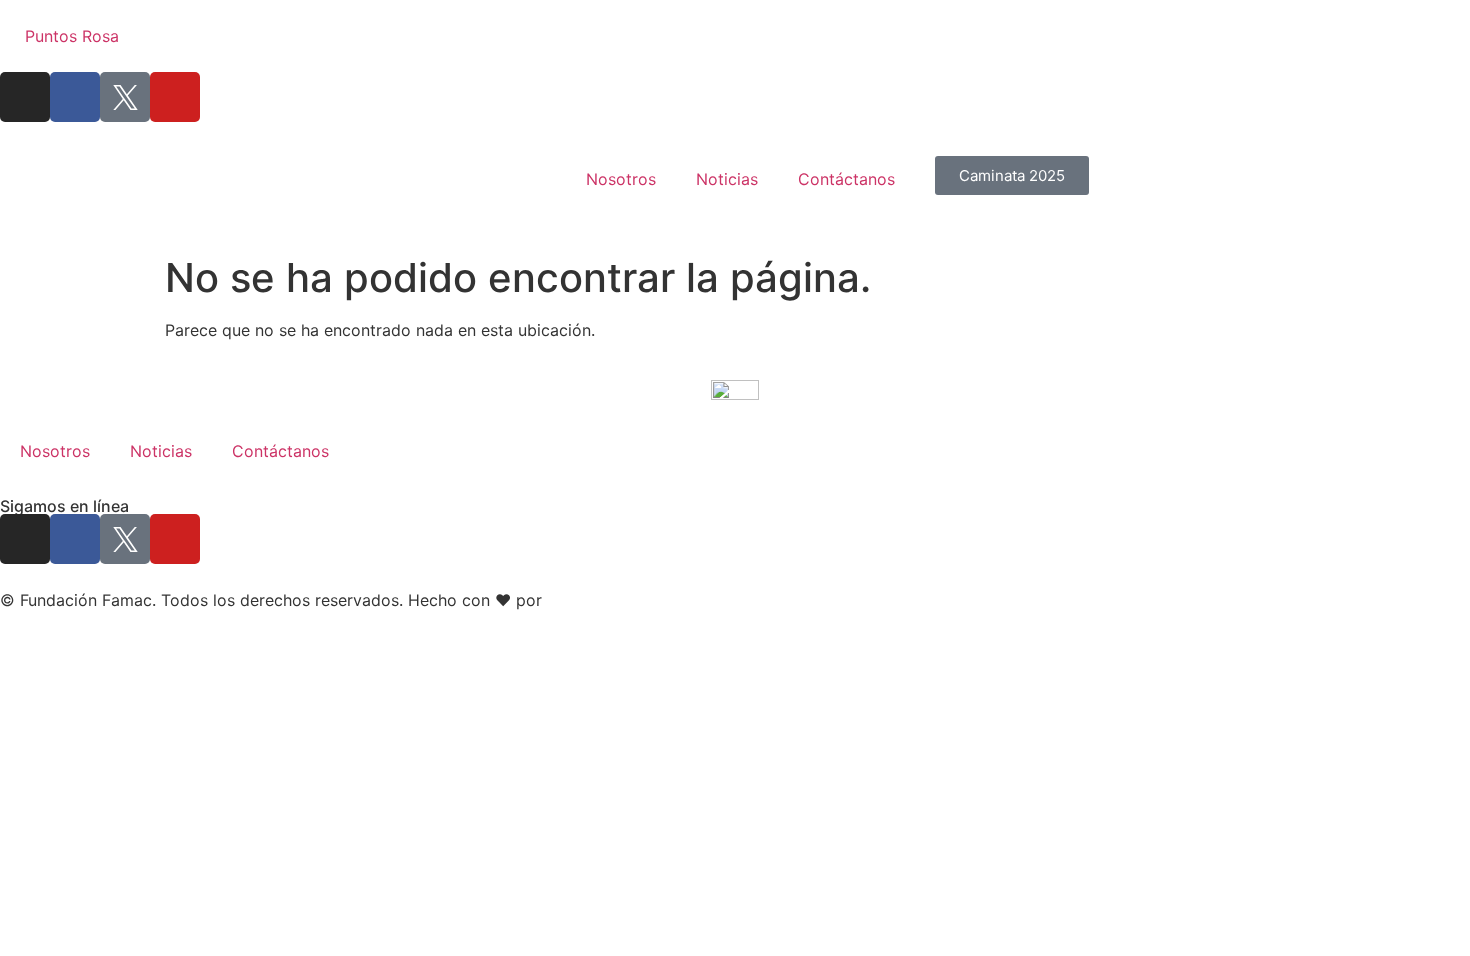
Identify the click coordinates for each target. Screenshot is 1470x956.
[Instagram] (25, 97)
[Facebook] (75, 97)
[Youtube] (175, 97)
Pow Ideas (586, 600)
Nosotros (621, 179)
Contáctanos (846, 179)
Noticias (727, 179)
